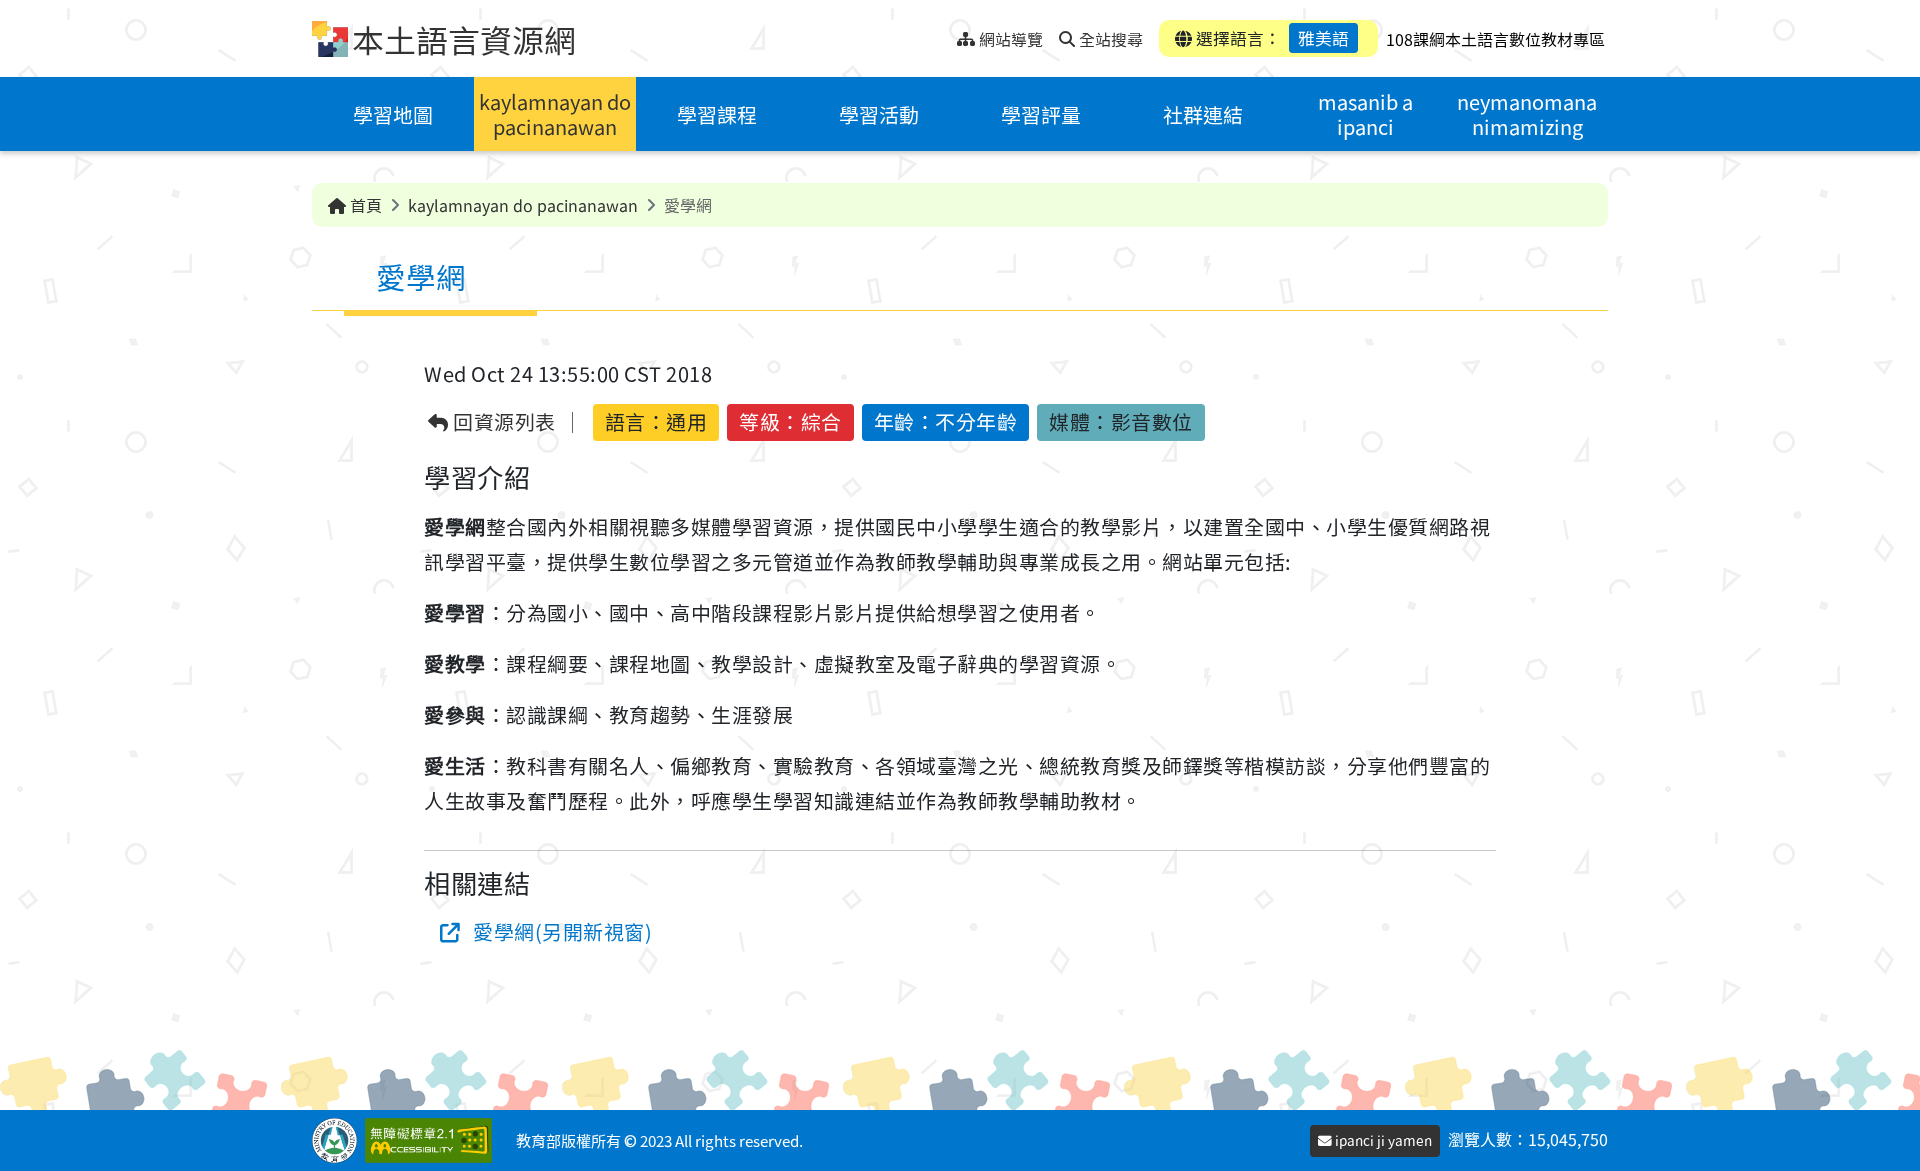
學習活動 (879, 114)
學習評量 (1041, 114)
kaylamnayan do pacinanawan (555, 114)
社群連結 (1203, 114)
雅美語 (1323, 38)
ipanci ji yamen (1382, 1140)
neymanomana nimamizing (1527, 114)
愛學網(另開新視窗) (562, 931)
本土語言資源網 (464, 39)
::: (941, 33)
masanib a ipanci (1365, 114)
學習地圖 (393, 114)
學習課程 (717, 114)
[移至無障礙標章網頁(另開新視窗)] (432, 1140)
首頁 (364, 205)
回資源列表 (502, 422)
